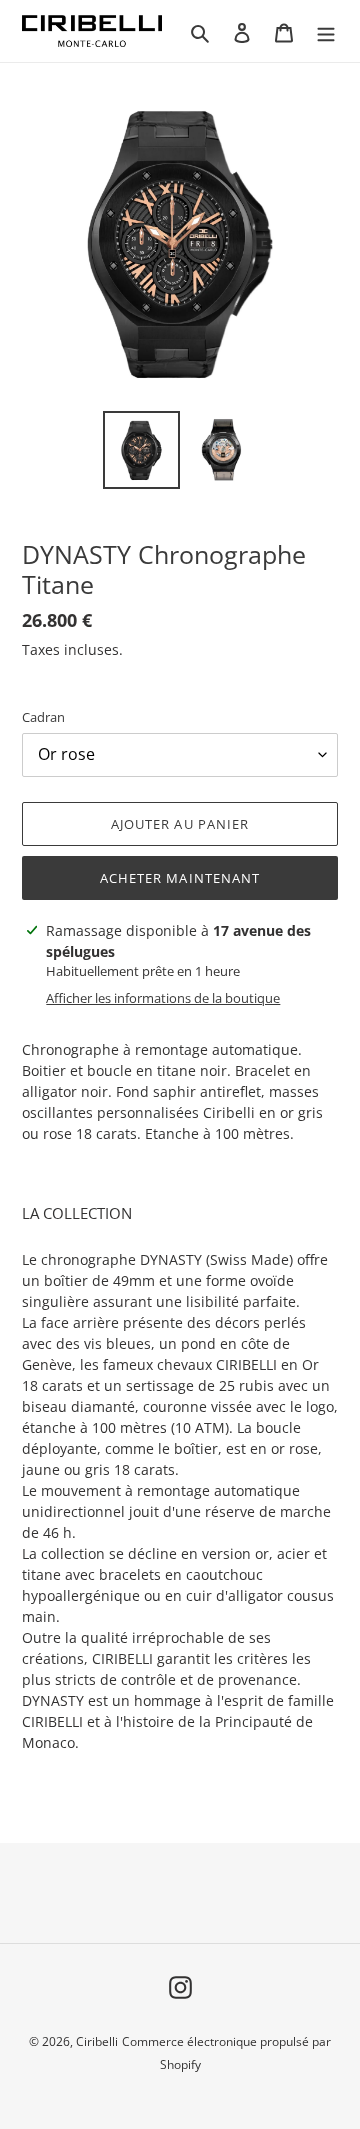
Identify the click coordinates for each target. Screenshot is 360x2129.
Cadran (43, 717)
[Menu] (326, 31)
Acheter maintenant (180, 878)
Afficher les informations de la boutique (163, 998)
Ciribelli (97, 2041)
